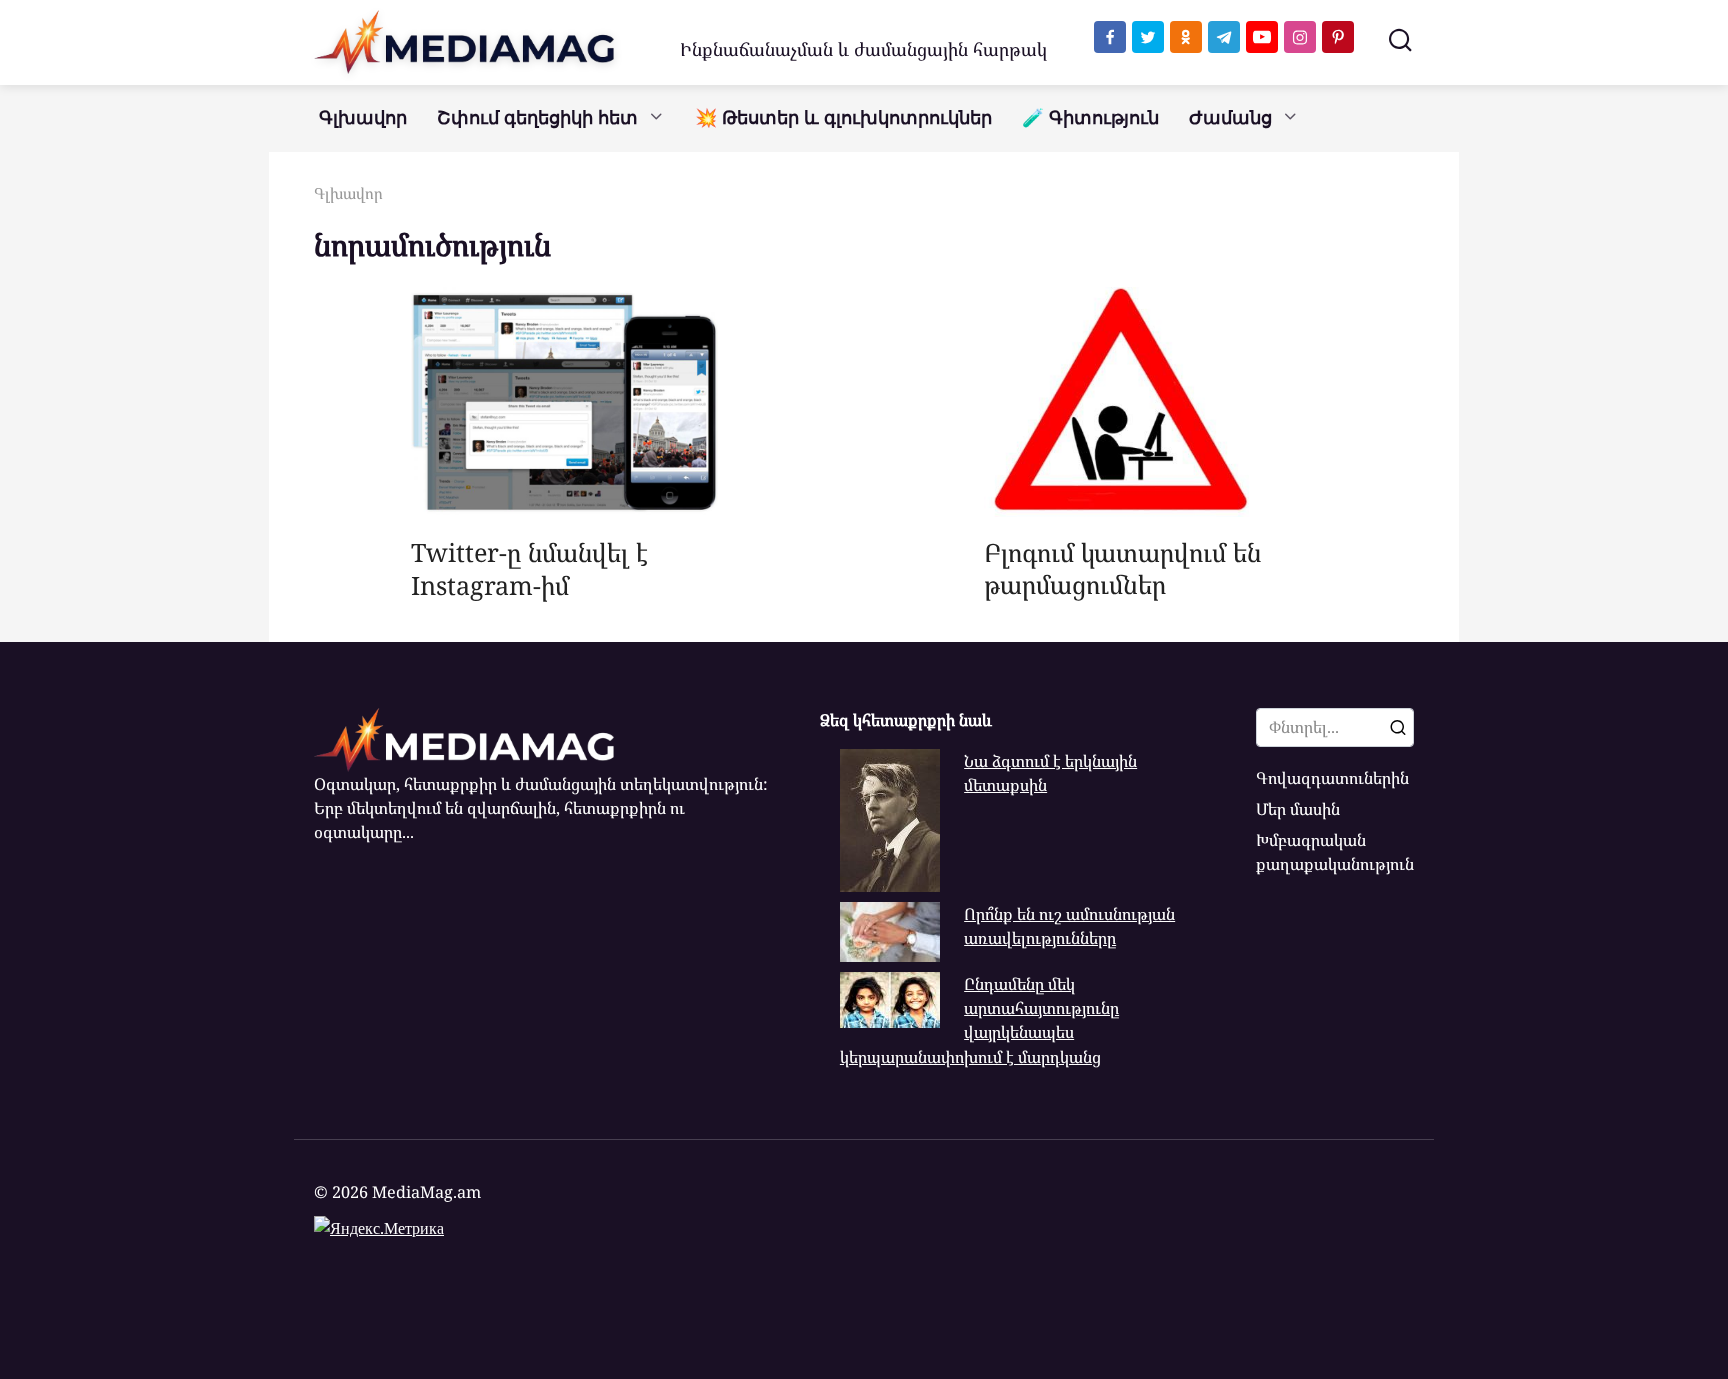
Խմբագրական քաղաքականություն (1335, 852)
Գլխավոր (363, 118)
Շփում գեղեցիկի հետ (537, 118)
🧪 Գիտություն (1090, 118)
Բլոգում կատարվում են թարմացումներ (1122, 567)
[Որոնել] (1398, 727)
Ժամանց (1230, 118)
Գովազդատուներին (1332, 778)
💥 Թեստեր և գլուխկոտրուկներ (843, 118)
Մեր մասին (1298, 809)
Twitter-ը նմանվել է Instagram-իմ (529, 568)
